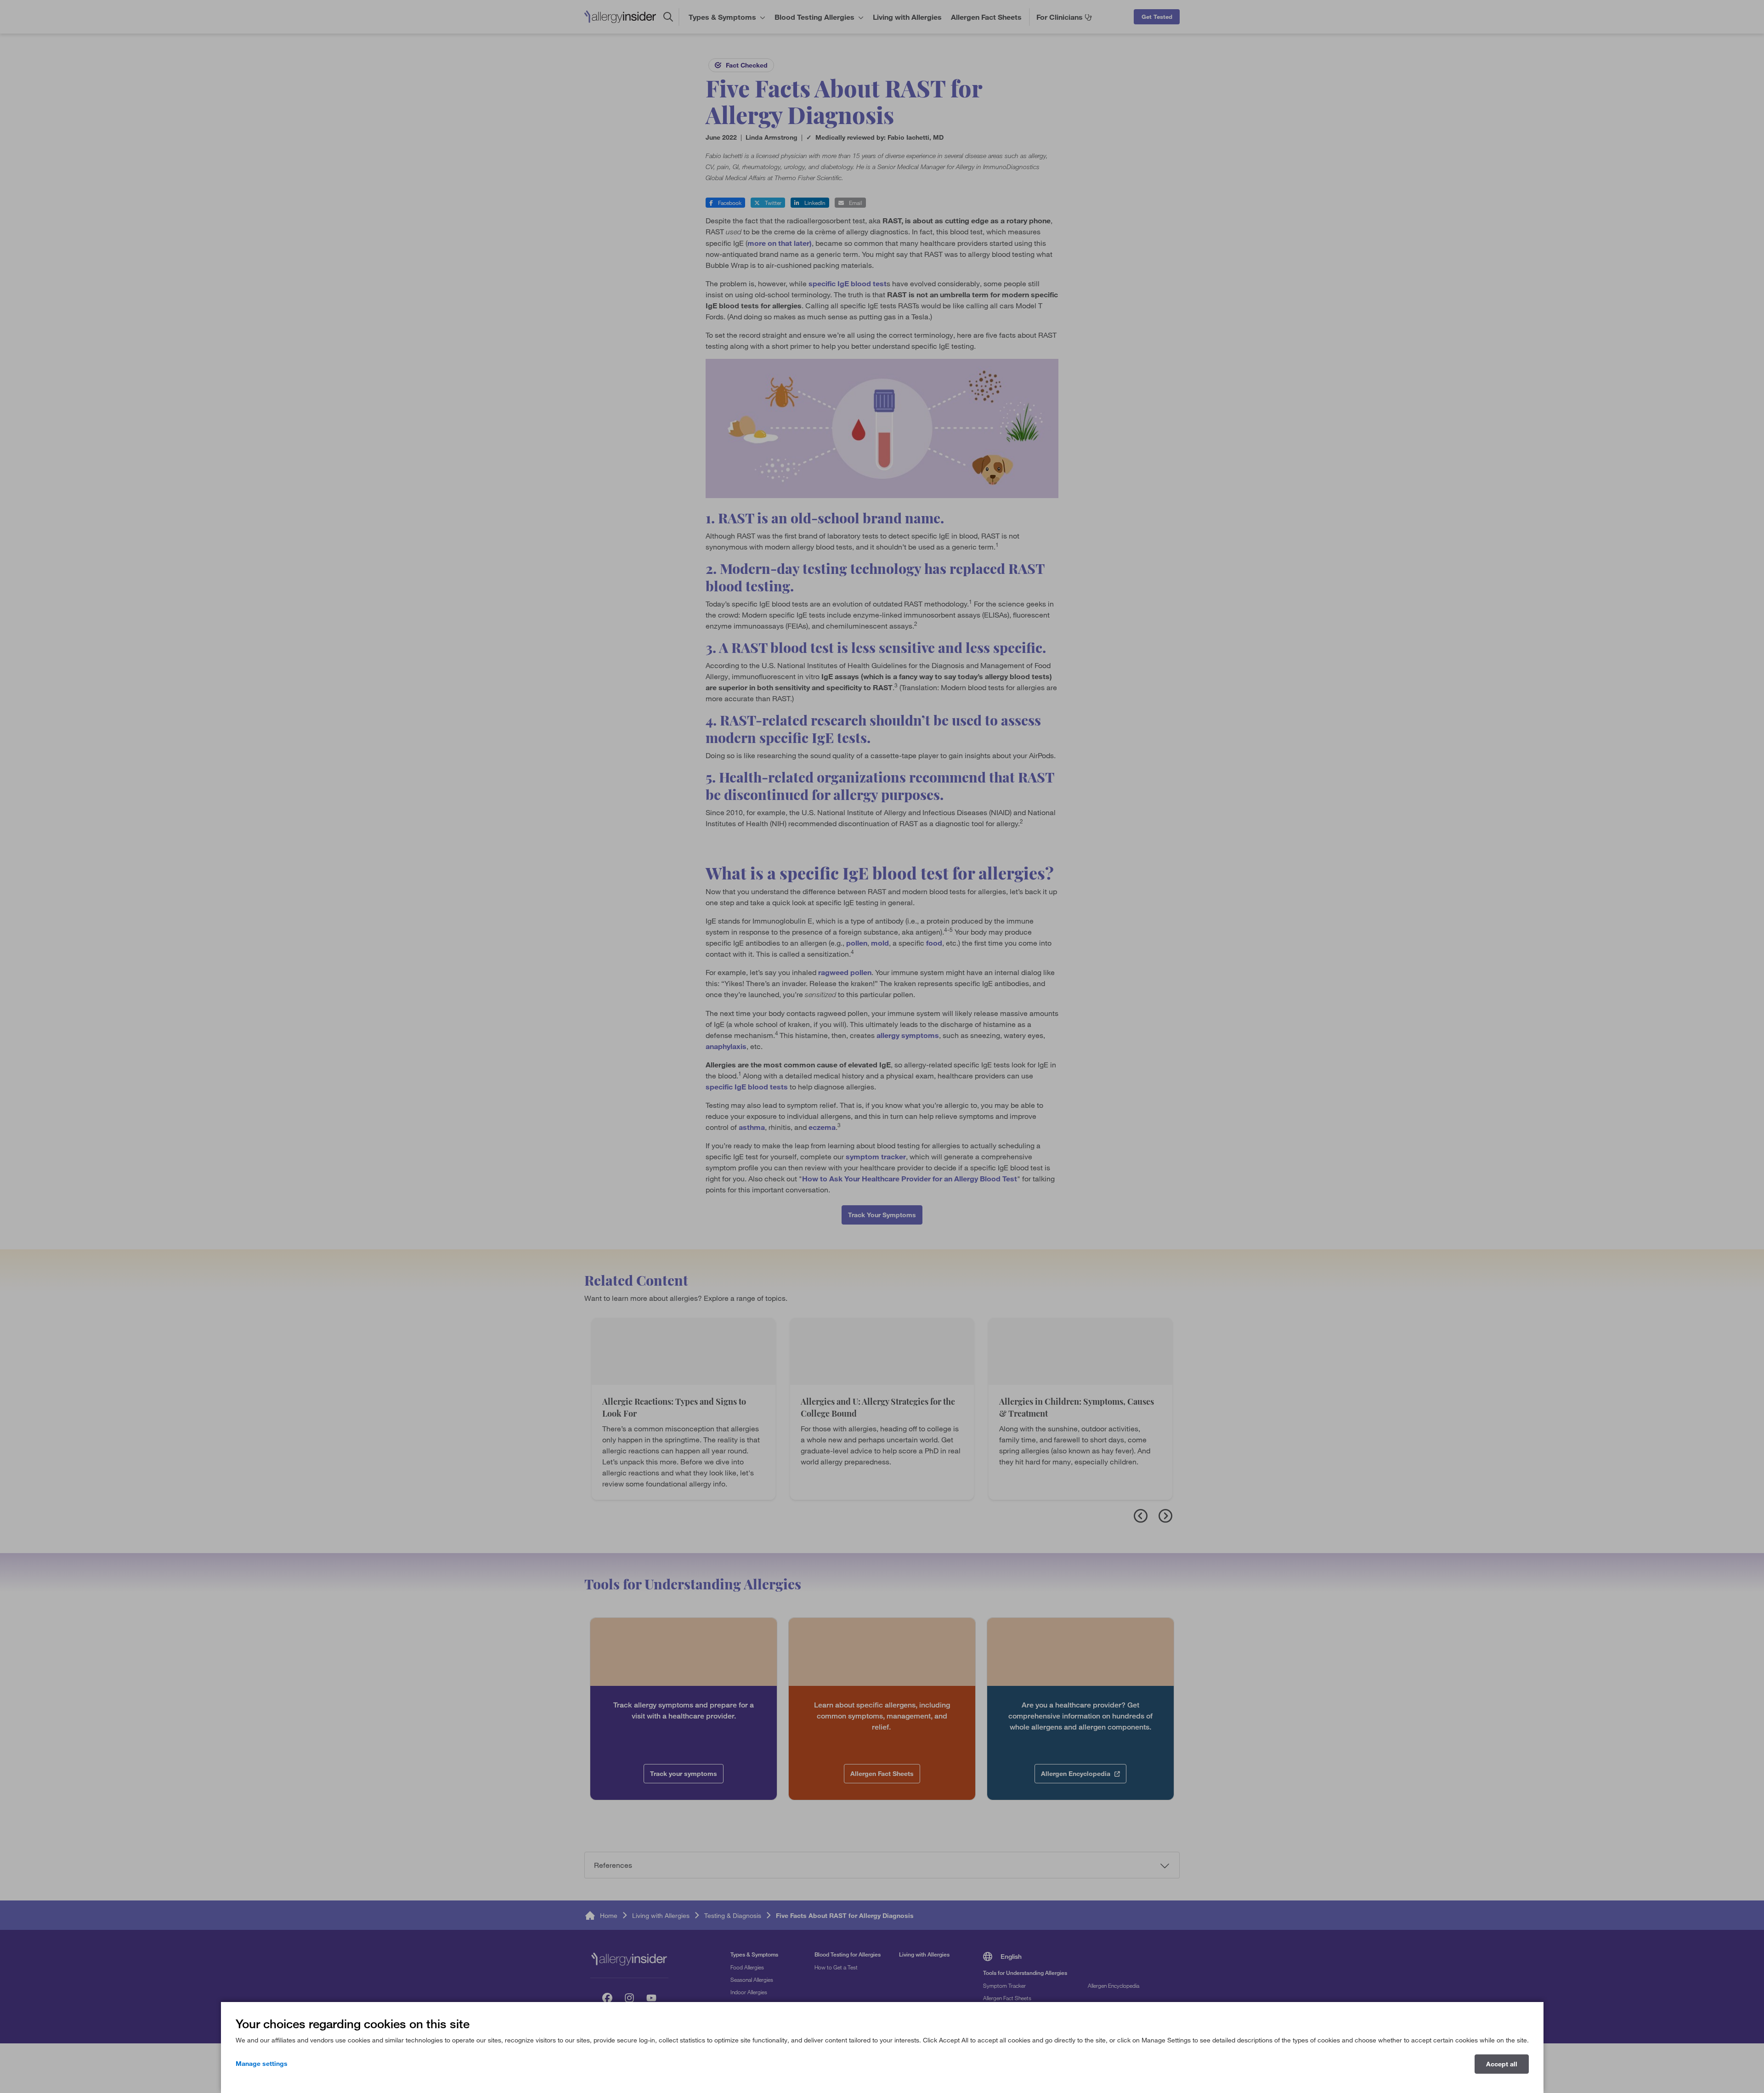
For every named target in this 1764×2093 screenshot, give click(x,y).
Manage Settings (262, 2064)
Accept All (1502, 2064)
